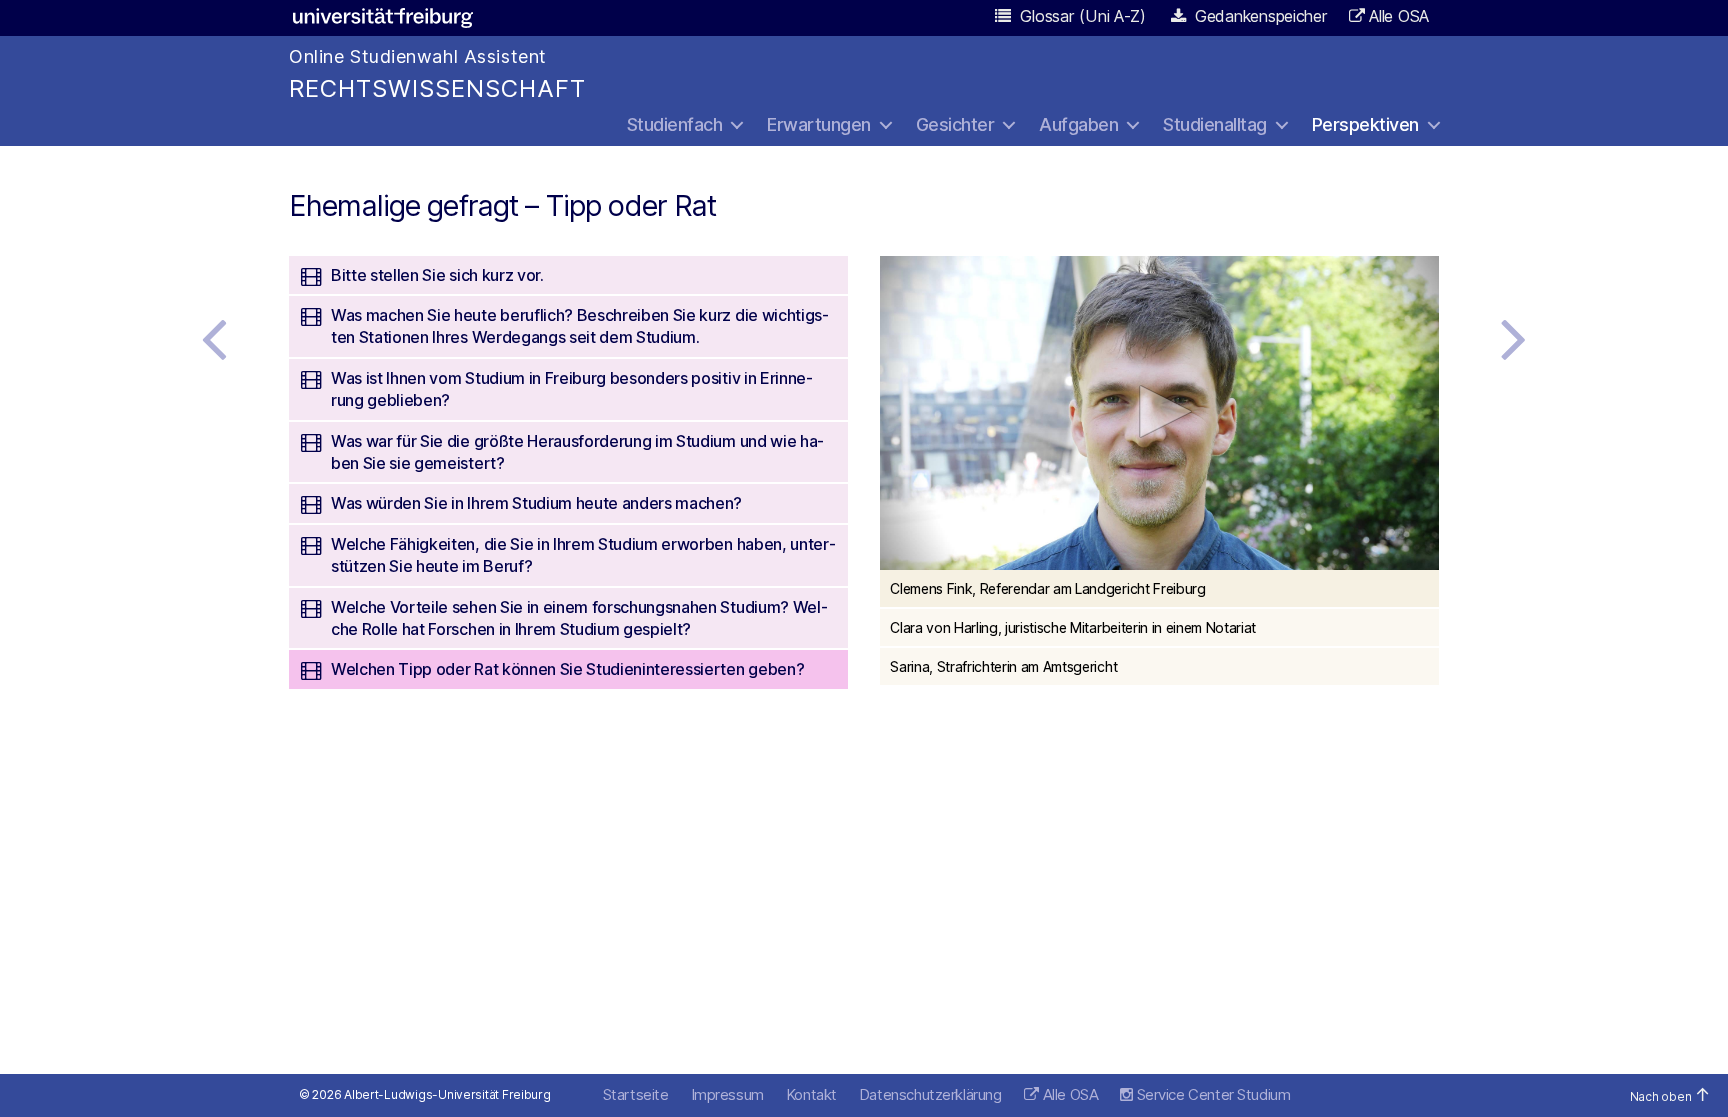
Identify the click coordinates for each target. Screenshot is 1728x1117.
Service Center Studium (1211, 1094)
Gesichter (955, 124)
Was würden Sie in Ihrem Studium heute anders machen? (536, 503)
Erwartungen (819, 124)
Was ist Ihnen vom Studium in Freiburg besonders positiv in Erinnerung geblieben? (572, 389)
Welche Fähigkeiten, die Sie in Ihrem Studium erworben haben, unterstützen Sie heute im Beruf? (583, 555)
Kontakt (811, 1094)
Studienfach (675, 124)
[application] (1159, 413)
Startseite (636, 1094)
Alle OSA (1399, 16)
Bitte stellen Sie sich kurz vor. (437, 275)
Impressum (727, 1094)
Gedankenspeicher (1258, 16)
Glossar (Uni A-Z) (1081, 16)
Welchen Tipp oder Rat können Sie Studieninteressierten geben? (567, 669)
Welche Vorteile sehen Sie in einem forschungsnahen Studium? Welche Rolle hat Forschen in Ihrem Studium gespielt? (579, 618)
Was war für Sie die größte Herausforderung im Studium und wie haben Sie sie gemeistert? (577, 452)
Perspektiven (1365, 124)
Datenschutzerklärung (930, 1094)
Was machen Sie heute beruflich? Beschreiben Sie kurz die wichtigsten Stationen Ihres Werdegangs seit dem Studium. (580, 326)
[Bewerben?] (1514, 338)
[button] (1159, 411)
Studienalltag (1215, 124)
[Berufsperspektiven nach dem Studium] (214, 338)
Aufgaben (1078, 124)
